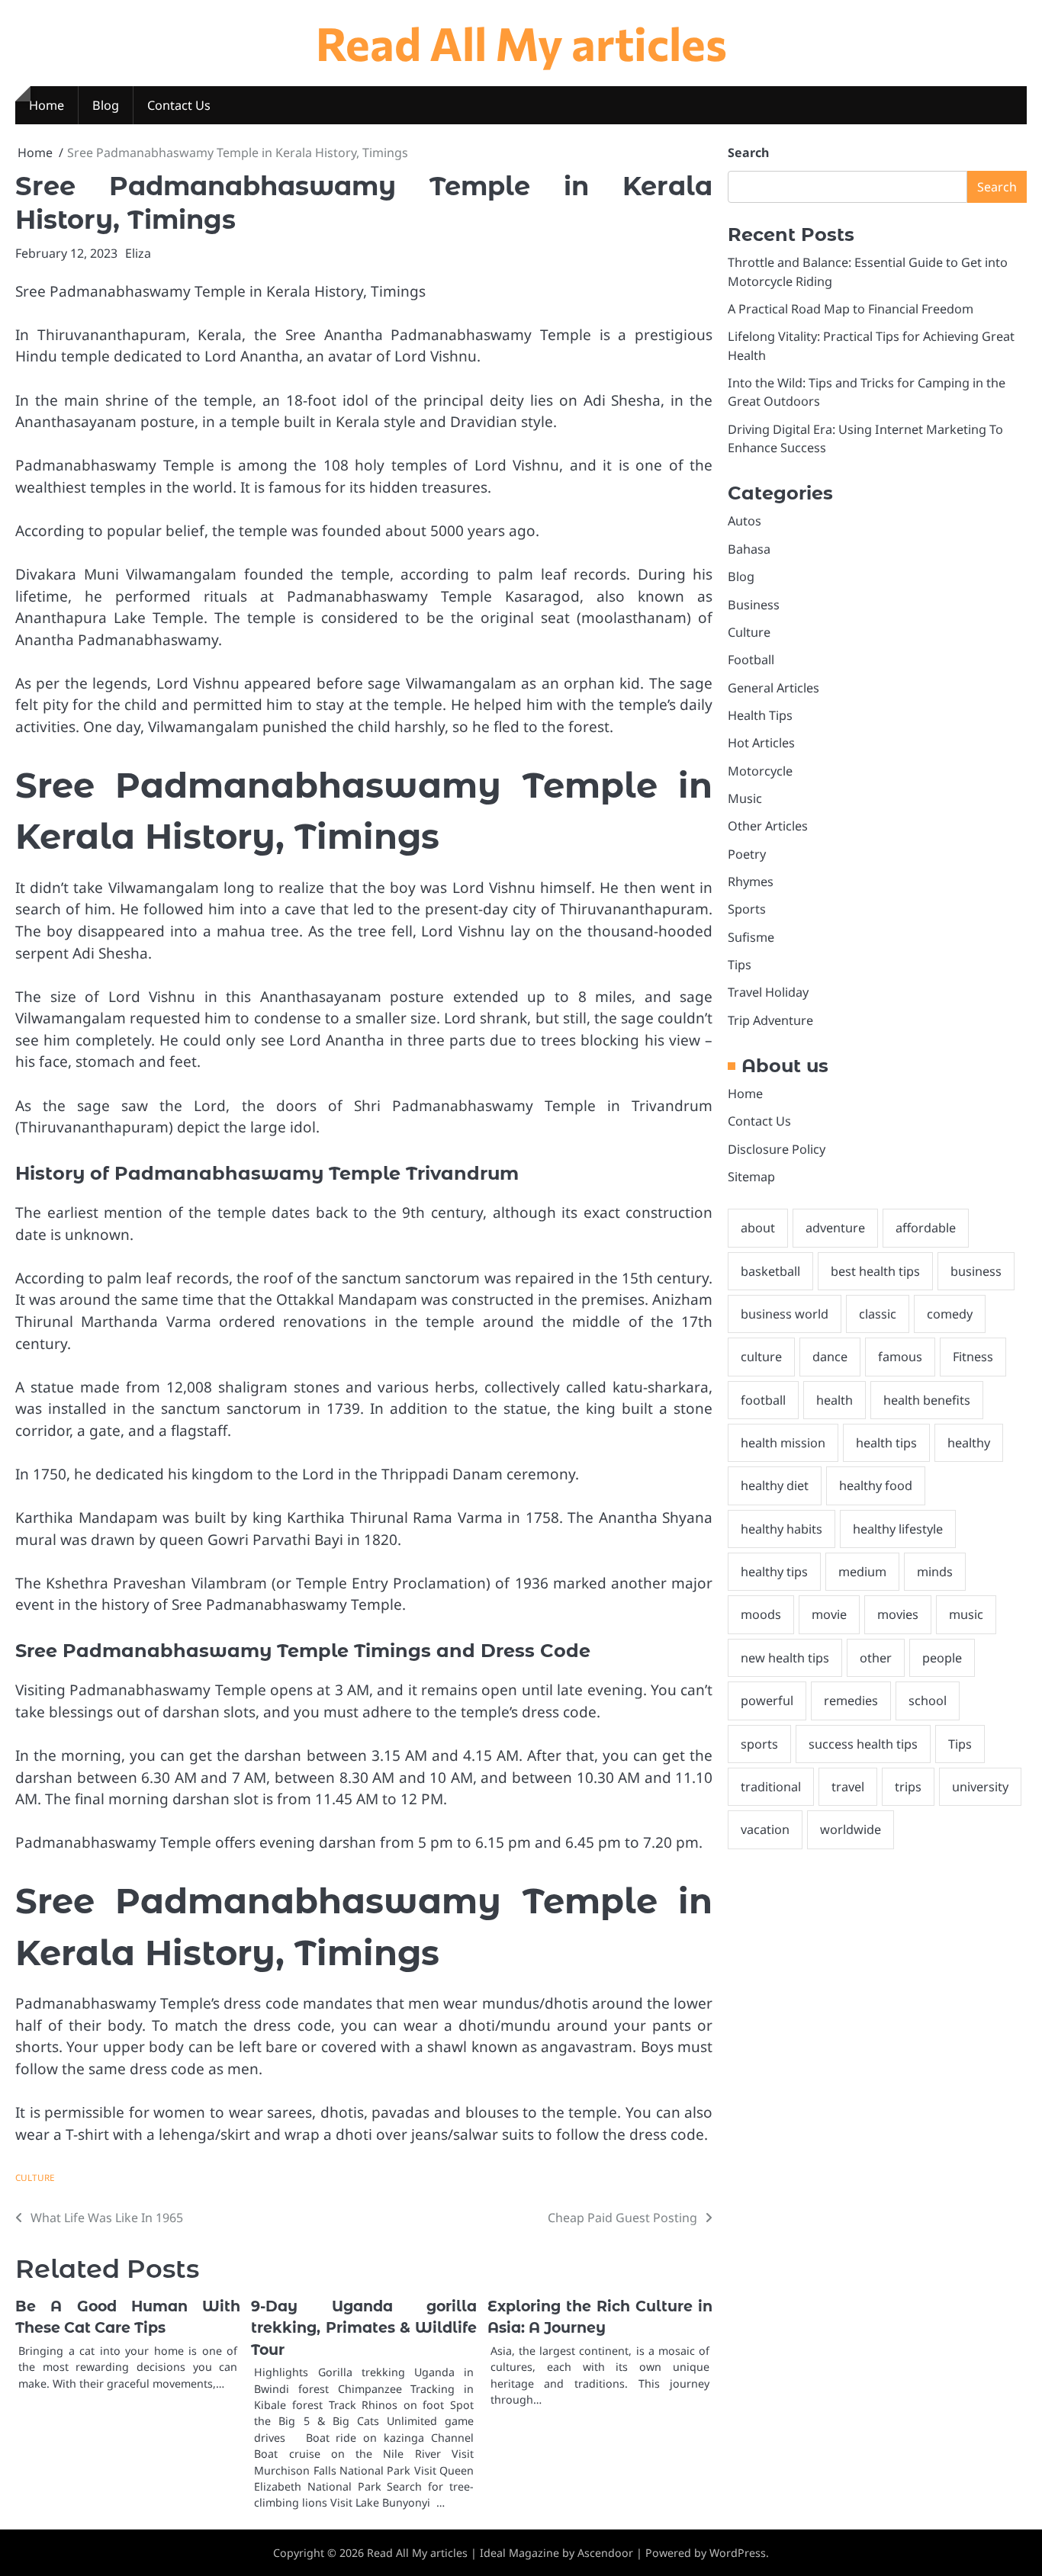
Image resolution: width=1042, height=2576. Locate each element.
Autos (745, 521)
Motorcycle (760, 770)
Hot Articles (761, 743)
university (980, 1786)
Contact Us (179, 105)
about (758, 1228)
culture (761, 1357)
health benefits (927, 1399)
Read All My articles (521, 42)
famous (900, 1357)
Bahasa (749, 548)
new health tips (785, 1657)
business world (785, 1314)
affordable (926, 1228)
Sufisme (751, 936)
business (976, 1270)
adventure (835, 1228)
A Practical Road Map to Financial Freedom (851, 309)
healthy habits (781, 1528)
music (966, 1614)
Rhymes (751, 882)
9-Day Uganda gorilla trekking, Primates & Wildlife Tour (363, 2328)
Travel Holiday (768, 992)
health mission (783, 1443)
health (835, 1399)
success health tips (863, 1743)
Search (748, 153)
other (876, 1657)
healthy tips (774, 1572)
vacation (765, 1829)
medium (862, 1572)
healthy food (876, 1486)
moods (761, 1614)
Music (745, 798)
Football (751, 660)
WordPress (738, 2553)
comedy (950, 1314)
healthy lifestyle (898, 1528)
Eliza (138, 253)
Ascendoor (605, 2553)
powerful (767, 1701)
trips (908, 1786)
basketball (770, 1270)
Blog (106, 105)
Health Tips (760, 715)
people (942, 1657)
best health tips (875, 1270)
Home (47, 105)
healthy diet (775, 1486)
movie (829, 1614)
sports (759, 1743)
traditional (771, 1786)
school (928, 1701)
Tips (740, 965)
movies (898, 1614)
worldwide (851, 1829)
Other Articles (768, 826)
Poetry (747, 853)
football (763, 1399)
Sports (747, 909)
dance (830, 1357)
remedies (851, 1701)
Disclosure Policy (777, 1148)
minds (935, 1572)
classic (878, 1314)
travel (848, 1786)
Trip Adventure (770, 1020)
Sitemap (751, 1177)
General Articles (773, 687)
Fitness (973, 1357)
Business (754, 604)
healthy (969, 1443)
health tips (886, 1443)
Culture (35, 2178)
